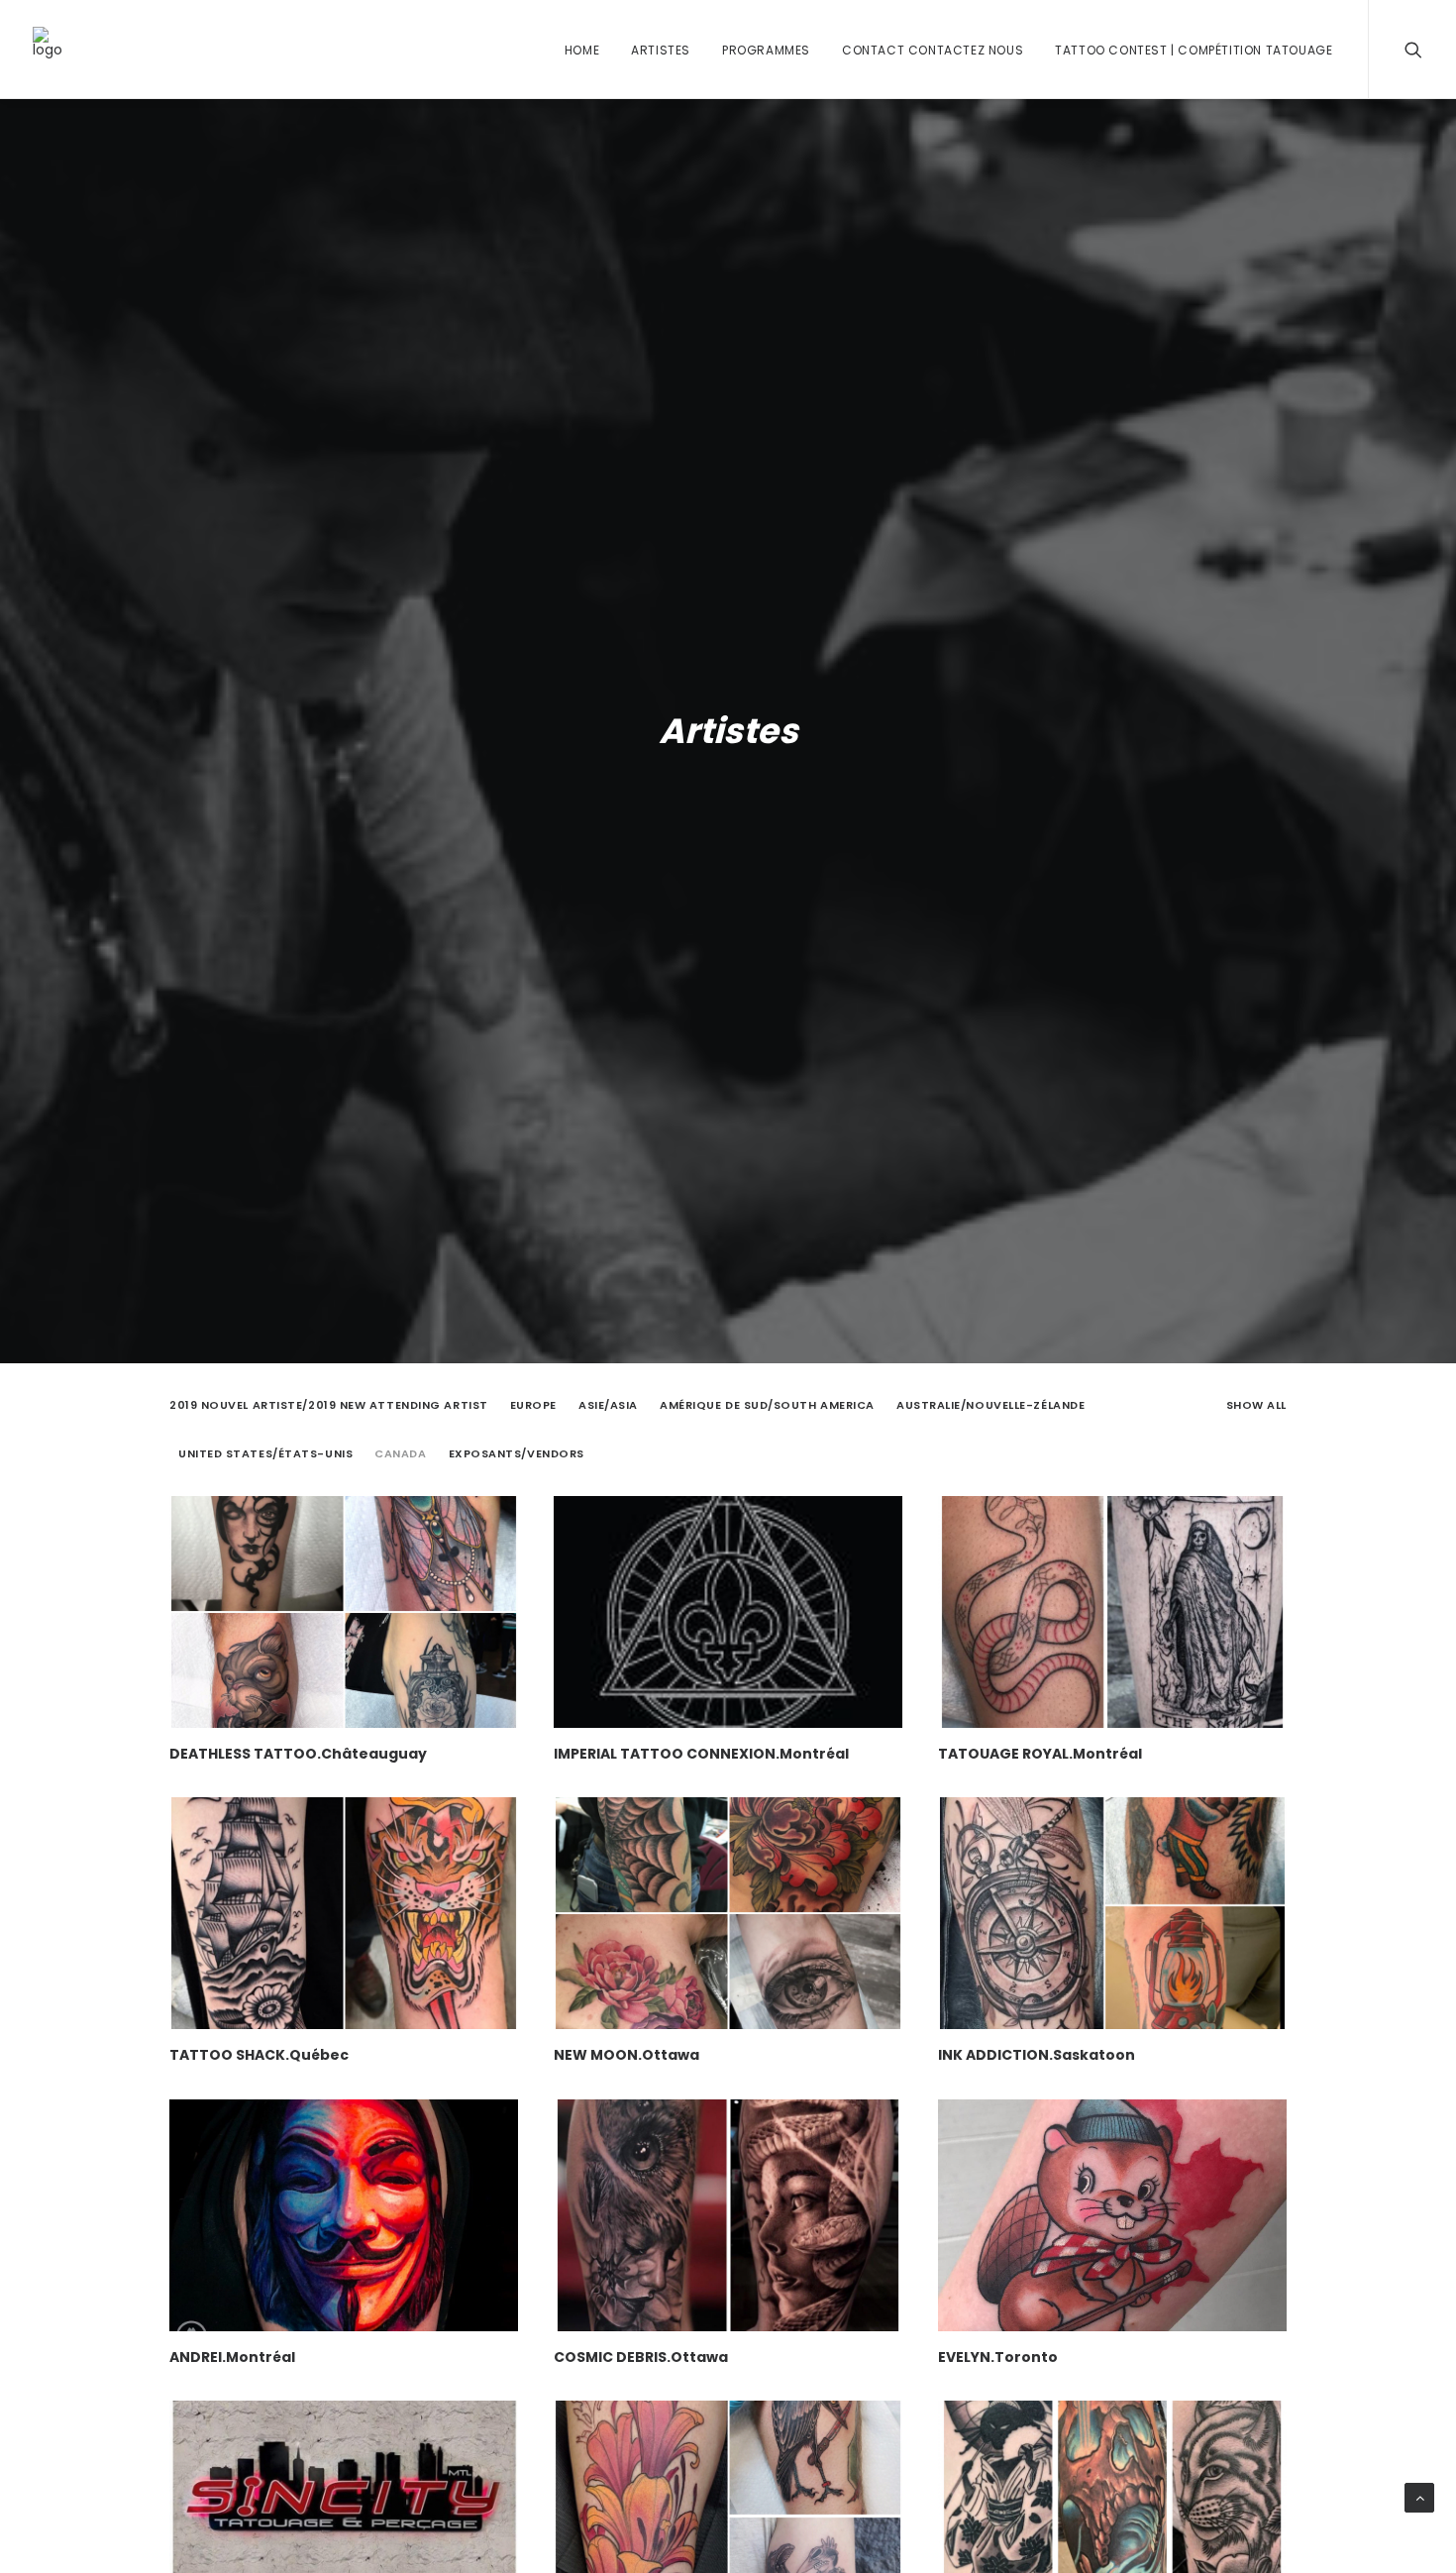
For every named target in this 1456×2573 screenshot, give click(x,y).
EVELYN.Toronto (998, 2357)
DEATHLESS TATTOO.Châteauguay (298, 1754)
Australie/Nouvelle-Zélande (990, 1405)
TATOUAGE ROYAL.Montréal (1040, 1754)
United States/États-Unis (265, 1454)
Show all (1256, 1405)
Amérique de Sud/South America (767, 1405)
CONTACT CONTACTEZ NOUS (933, 50)
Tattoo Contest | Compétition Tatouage (1194, 50)
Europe (533, 1405)
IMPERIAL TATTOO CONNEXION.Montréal (701, 1754)
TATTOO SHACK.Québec (259, 2055)
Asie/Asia (608, 1405)
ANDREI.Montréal (232, 2357)
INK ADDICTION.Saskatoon (1037, 2055)
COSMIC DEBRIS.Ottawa (641, 2357)
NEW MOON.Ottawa (626, 2055)
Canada (400, 1454)
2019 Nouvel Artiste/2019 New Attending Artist (329, 1405)
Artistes (661, 50)
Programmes (766, 50)
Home (582, 50)
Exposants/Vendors (517, 1454)
